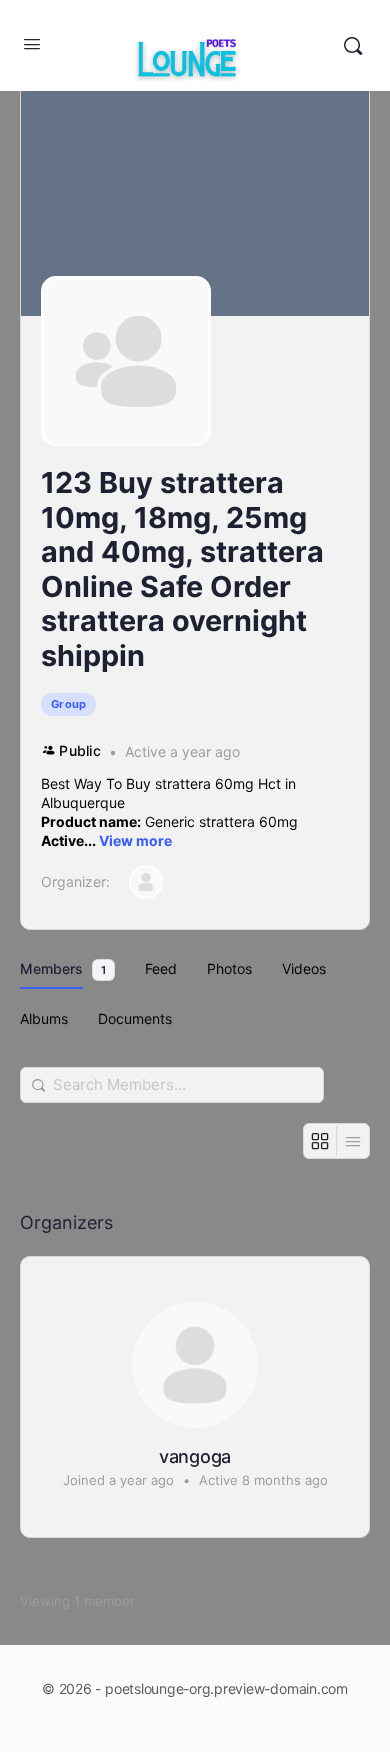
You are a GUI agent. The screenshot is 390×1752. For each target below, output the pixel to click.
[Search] (353, 45)
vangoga (195, 1456)
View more (135, 840)
